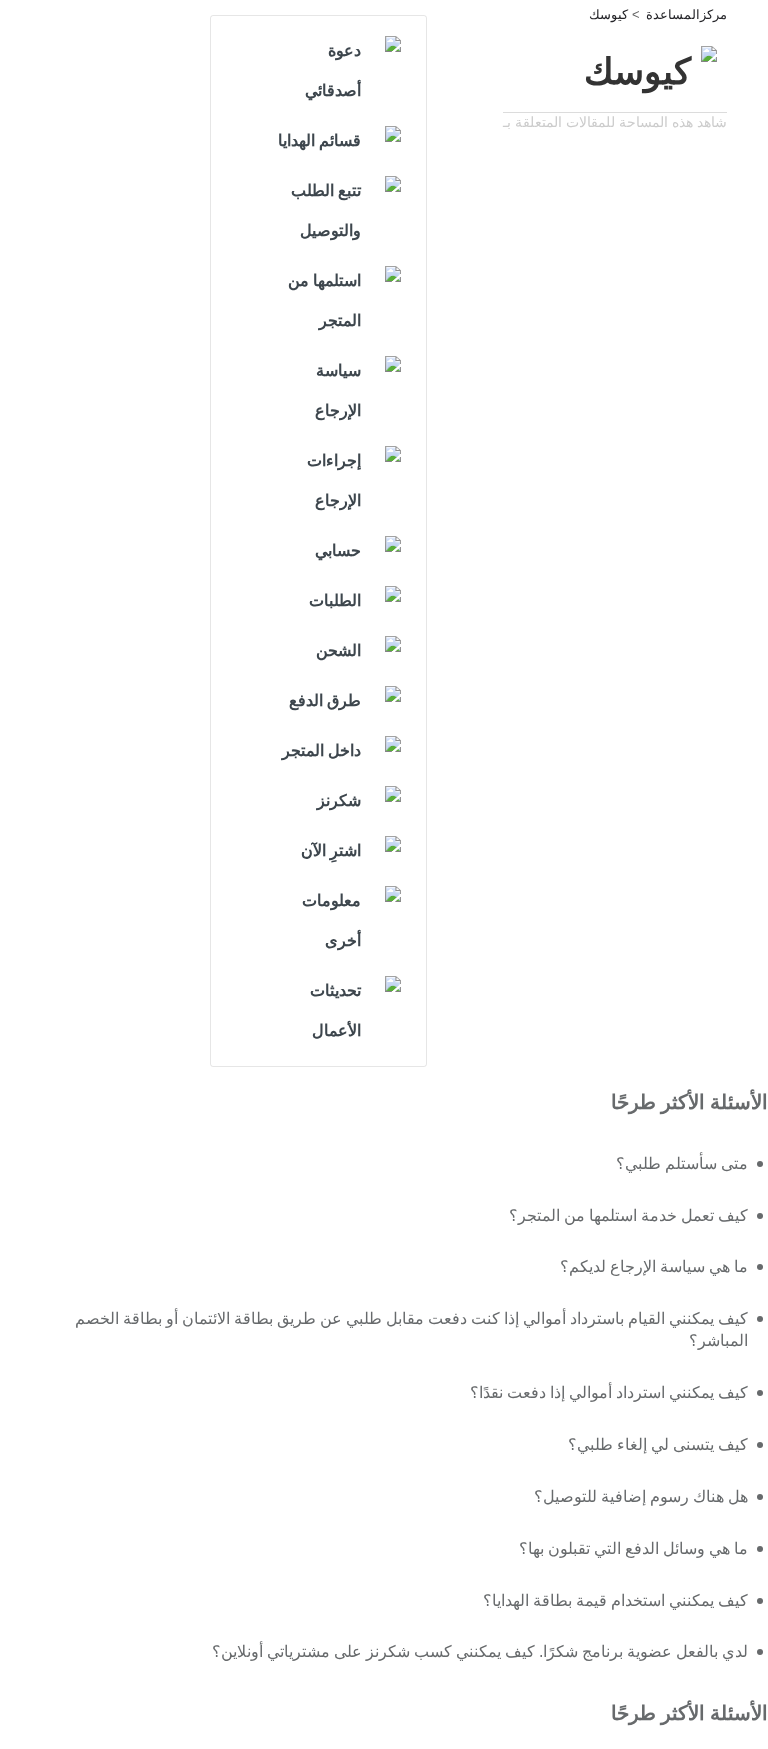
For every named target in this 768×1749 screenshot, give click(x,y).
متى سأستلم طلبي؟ (682, 1163)
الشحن (338, 650)
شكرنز (339, 800)
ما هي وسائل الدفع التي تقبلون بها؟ (633, 1548)
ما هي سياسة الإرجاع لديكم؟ (654, 1266)
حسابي (338, 550)
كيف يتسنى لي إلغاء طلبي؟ (658, 1444)
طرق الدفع (325, 700)
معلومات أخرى (331, 920)
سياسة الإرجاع (338, 390)
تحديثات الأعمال (335, 1010)
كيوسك (608, 14)
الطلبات (335, 600)
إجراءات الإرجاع (334, 480)
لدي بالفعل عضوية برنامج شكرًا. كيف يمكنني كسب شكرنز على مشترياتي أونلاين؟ (480, 1651)
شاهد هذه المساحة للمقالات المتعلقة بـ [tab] (615, 122)
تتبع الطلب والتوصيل (326, 210)
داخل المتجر (321, 750)
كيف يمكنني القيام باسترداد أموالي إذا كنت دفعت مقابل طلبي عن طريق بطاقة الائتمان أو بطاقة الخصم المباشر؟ (411, 1329)
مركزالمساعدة (686, 14)
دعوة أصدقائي (333, 70)
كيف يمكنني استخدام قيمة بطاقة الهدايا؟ (615, 1600)
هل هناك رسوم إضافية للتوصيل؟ (641, 1496)
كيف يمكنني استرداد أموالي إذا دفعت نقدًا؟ (609, 1392)
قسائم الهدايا (319, 140)
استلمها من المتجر (324, 300)
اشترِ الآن (331, 850)
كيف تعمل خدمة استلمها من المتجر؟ (628, 1215)
